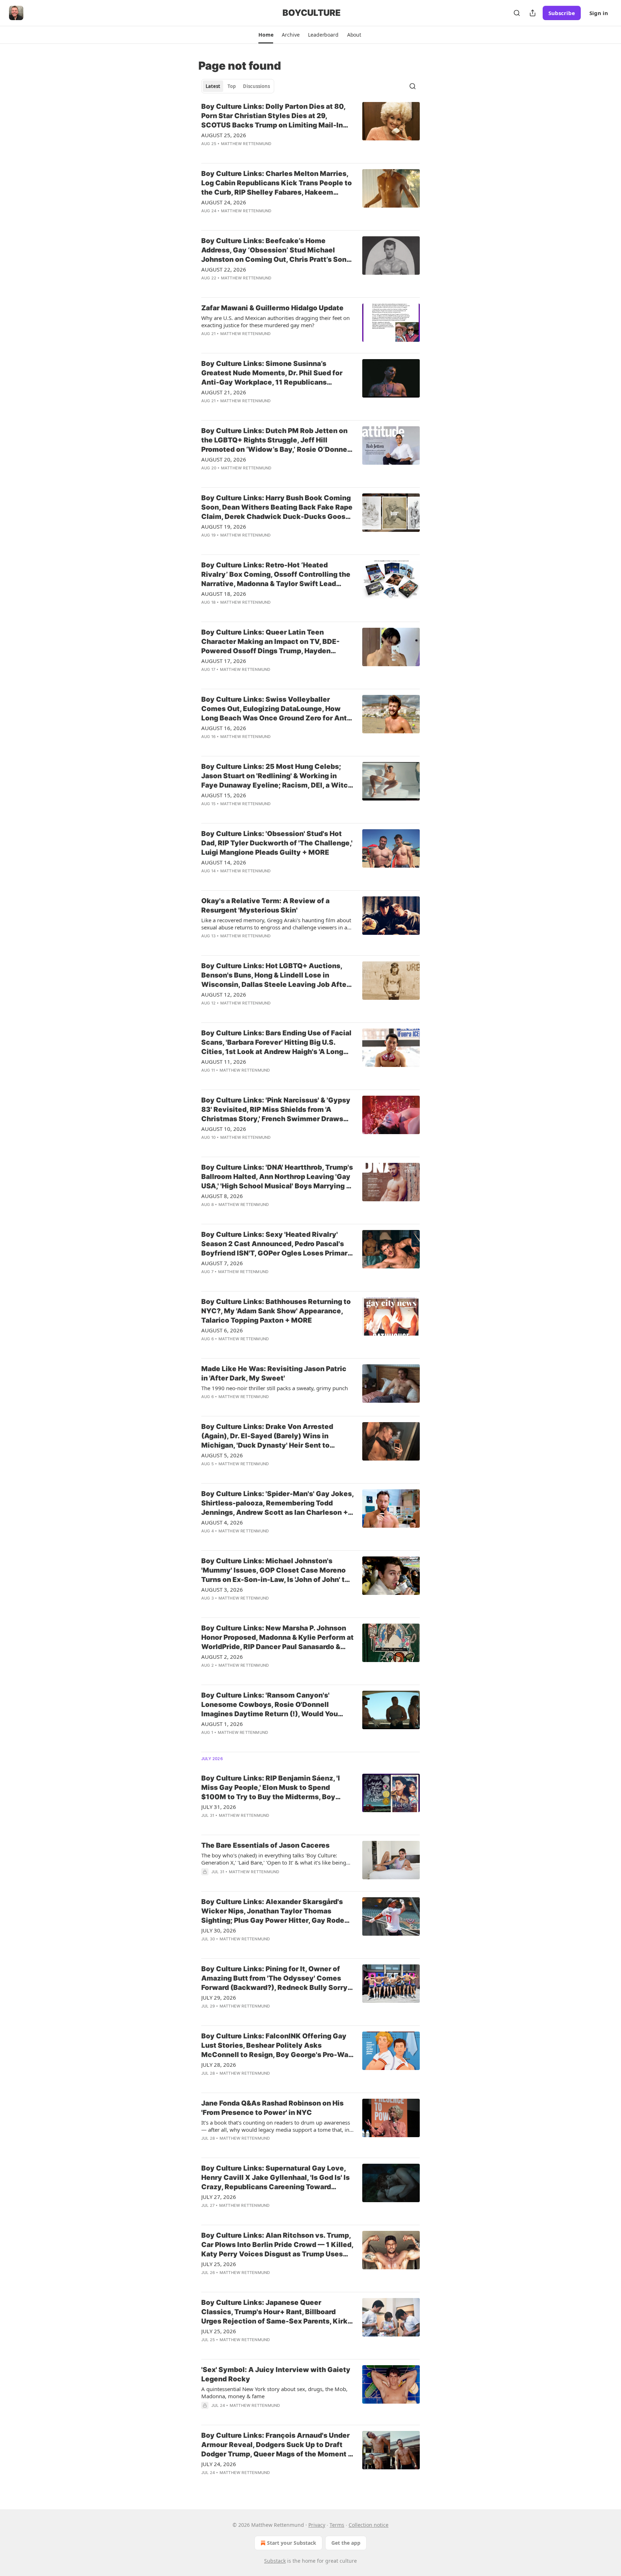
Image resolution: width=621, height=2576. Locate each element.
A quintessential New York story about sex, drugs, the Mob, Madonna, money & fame (274, 2392)
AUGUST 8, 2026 (222, 1196)
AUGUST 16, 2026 (224, 728)
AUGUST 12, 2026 (224, 994)
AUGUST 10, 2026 (224, 1129)
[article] (310, 130)
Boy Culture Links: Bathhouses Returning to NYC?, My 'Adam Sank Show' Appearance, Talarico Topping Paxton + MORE (276, 1311)
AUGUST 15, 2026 (224, 795)
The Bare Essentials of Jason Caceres (265, 1845)
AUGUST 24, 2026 (224, 202)
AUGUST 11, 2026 (224, 1062)
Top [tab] (232, 86)
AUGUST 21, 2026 (224, 392)
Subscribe (562, 13)
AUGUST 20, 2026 (224, 459)
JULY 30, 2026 (219, 1930)
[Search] (517, 13)
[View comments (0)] (257, 153)
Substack (275, 2561)
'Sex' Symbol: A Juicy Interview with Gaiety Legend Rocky (276, 2374)
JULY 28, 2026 (219, 2065)
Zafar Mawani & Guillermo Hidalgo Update (272, 308)
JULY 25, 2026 (219, 2264)
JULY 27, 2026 (219, 2197)
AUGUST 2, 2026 (222, 1657)
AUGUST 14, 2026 (224, 862)
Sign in (599, 13)
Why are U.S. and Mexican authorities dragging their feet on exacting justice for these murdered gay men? (275, 321)
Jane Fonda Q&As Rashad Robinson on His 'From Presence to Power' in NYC (272, 2108)
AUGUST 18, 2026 (224, 594)
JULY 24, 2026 (219, 2464)
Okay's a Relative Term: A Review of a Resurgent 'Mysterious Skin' (265, 906)
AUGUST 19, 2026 (224, 526)
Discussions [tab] (256, 86)
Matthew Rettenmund (246, 144)
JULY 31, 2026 (219, 1807)
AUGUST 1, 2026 (222, 1724)
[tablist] (238, 86)
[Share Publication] (533, 13)
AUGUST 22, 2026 (224, 269)
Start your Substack (292, 2543)
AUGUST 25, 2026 (224, 135)
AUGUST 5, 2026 (222, 1455)
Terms (337, 2525)
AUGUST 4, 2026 (222, 1522)
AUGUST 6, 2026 (222, 1330)
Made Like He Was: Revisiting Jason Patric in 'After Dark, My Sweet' (274, 1373)
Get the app (346, 2543)
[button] (266, 35)
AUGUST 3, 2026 (222, 1589)
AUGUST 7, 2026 (222, 1263)
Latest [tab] (213, 86)
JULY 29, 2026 (219, 1997)
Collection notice (369, 2525)
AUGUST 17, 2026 (224, 661)
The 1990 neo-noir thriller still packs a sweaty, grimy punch (275, 1388)
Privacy (317, 2525)
